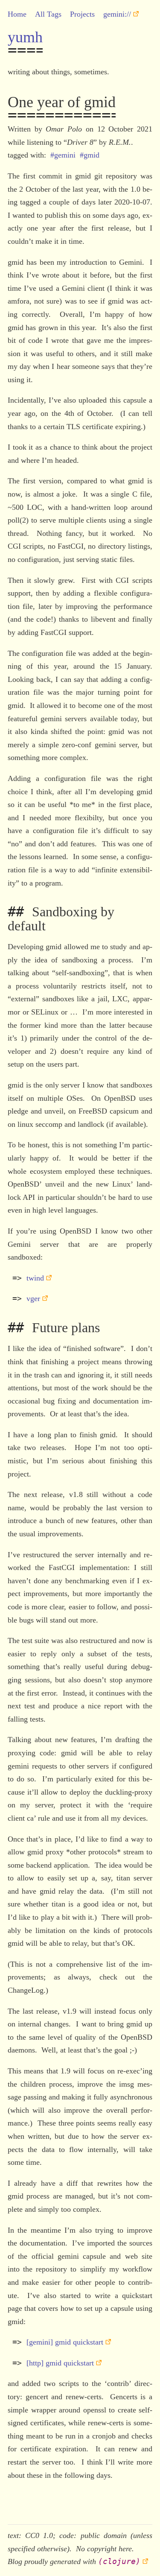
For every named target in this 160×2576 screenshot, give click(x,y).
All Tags (48, 14)
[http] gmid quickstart (60, 2363)
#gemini (63, 155)
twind (35, 1278)
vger (33, 1298)
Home (17, 14)
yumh (25, 37)
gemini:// (117, 14)
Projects (82, 14)
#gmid (90, 155)
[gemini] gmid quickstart (65, 2342)
